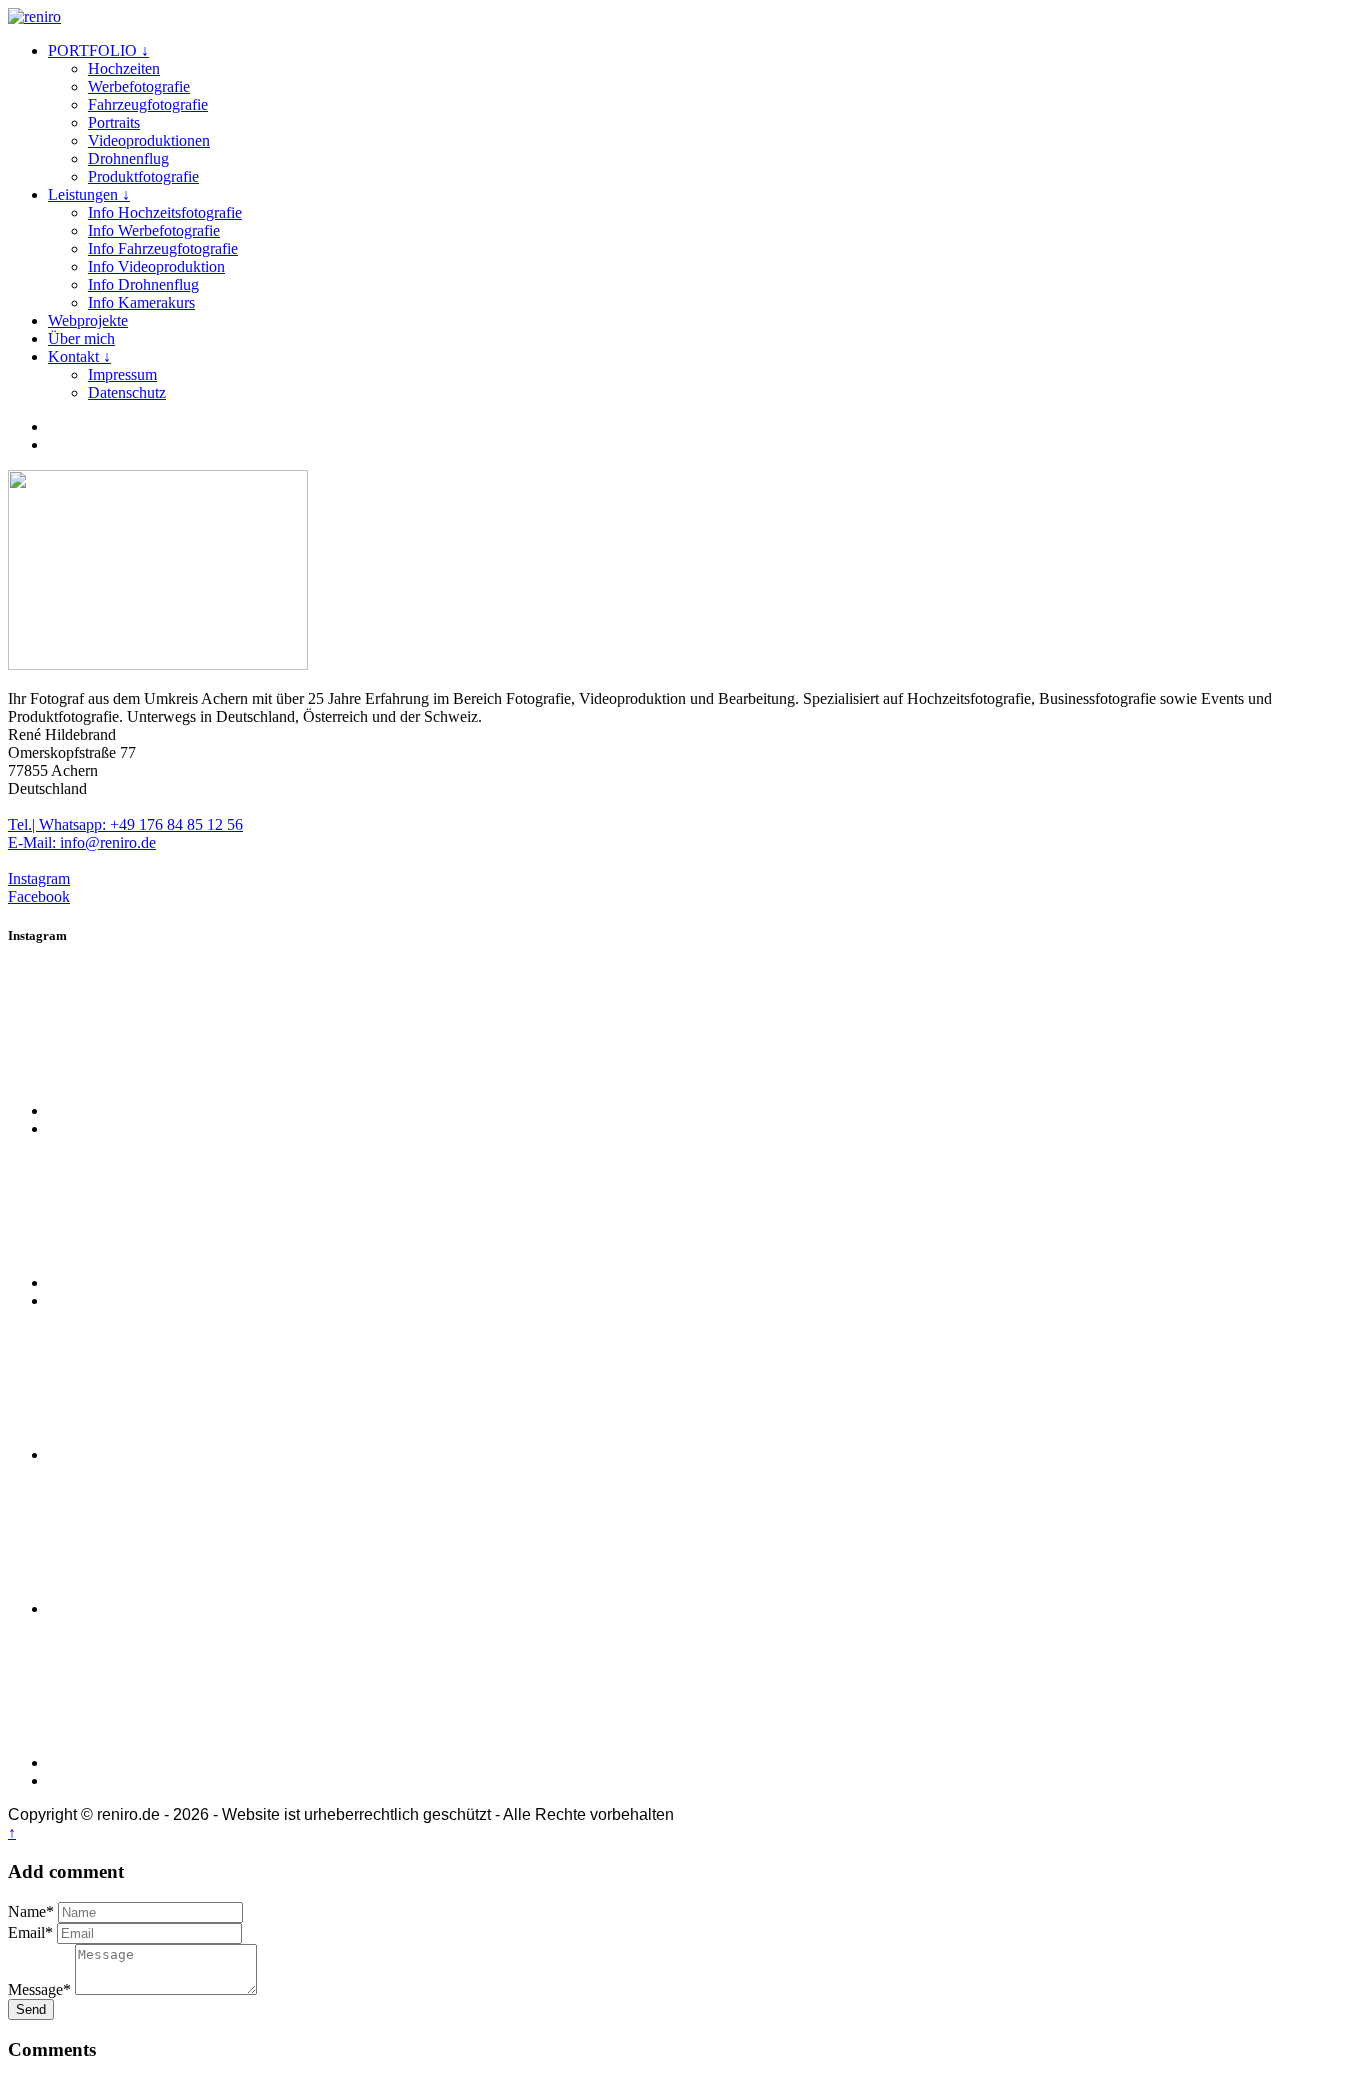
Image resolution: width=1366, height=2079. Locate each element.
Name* (31, 1911)
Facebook (39, 896)
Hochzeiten (124, 68)
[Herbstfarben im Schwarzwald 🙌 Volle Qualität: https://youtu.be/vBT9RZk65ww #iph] (198, 1110)
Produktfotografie (143, 176)
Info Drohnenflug (143, 284)
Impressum (122, 374)
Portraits (114, 122)
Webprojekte (88, 320)
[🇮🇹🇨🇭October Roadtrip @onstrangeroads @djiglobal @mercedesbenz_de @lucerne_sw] (198, 1762)
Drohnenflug (128, 158)
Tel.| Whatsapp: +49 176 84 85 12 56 (125, 824)
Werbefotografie (139, 86)
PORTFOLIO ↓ (98, 50)
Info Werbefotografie (154, 230)
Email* (30, 1932)
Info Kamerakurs (141, 302)
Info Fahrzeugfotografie (163, 248)
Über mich (81, 338)
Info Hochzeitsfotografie (165, 212)
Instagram (39, 878)
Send (31, 2009)
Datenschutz (127, 392)
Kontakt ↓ (79, 356)
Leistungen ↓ (89, 194)
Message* (39, 1989)
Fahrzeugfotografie (148, 104)
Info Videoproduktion (156, 266)
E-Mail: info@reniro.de (82, 842)
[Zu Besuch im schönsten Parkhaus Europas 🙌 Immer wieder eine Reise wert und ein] (198, 1608)
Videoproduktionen (149, 140)
